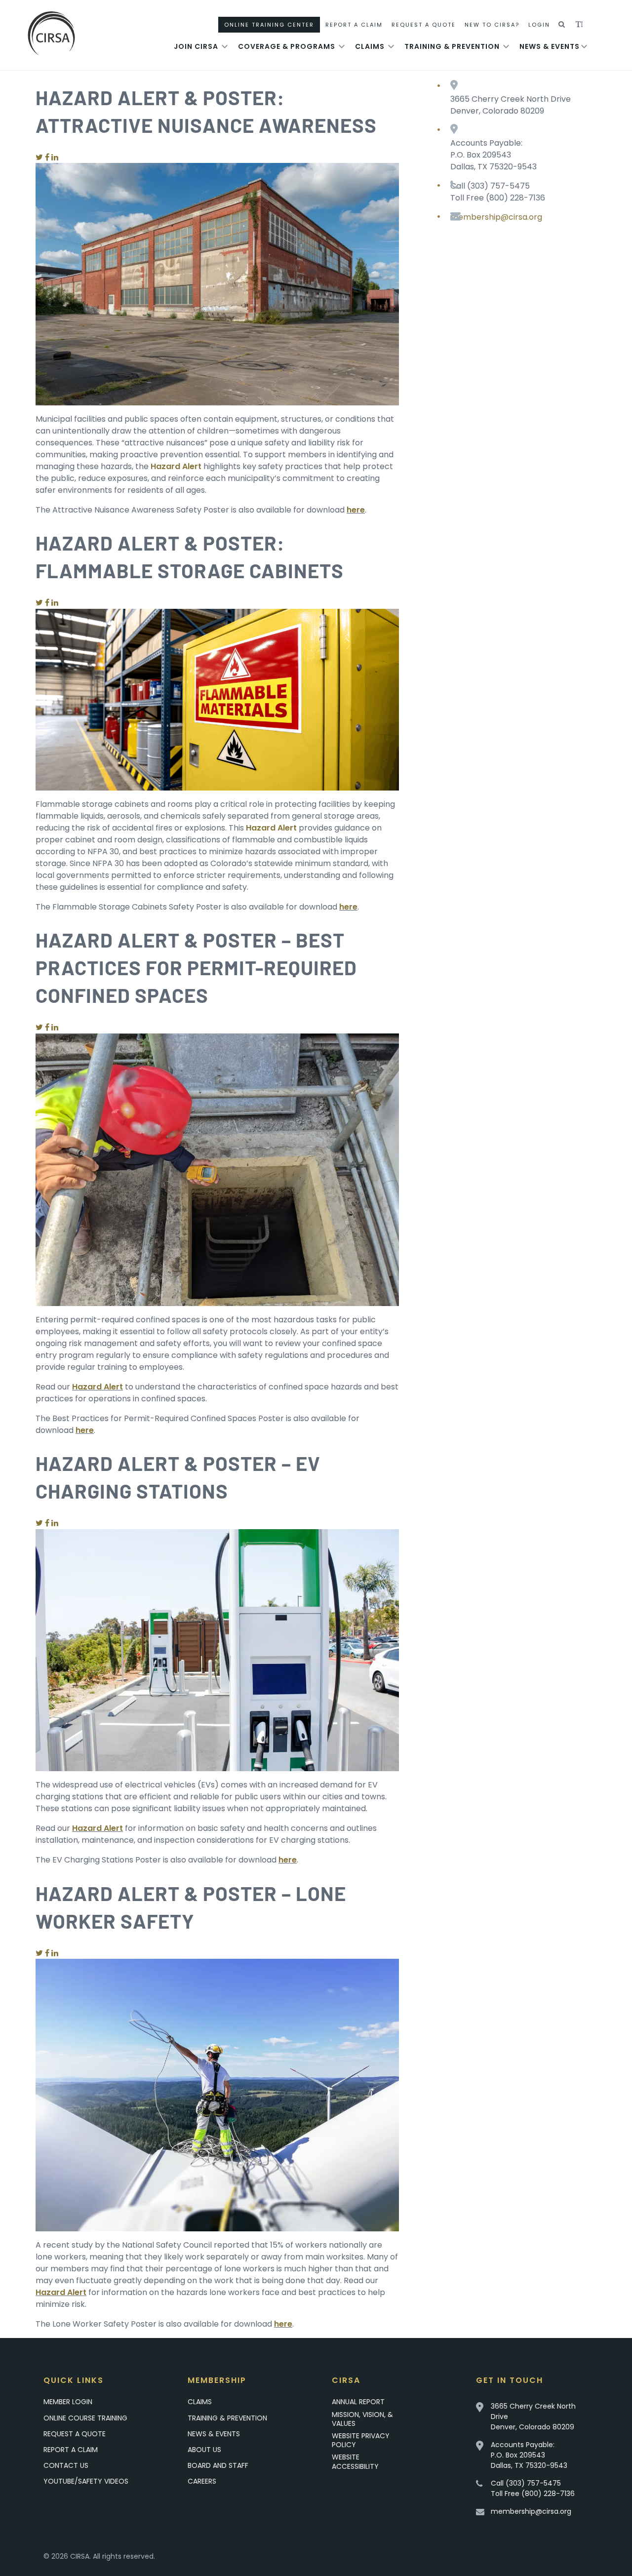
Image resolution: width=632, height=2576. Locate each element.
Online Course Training (85, 2418)
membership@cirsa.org (496, 217)
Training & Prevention (452, 46)
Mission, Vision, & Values (362, 2419)
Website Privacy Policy (361, 2440)
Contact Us (66, 2465)
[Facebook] (47, 157)
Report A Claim (354, 25)
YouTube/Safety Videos (86, 2481)
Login (539, 25)
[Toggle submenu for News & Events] (584, 46)
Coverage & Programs (287, 46)
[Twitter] (39, 157)
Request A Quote (424, 25)
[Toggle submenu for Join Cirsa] (225, 46)
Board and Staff (218, 2465)
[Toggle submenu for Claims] (391, 46)
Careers (202, 2481)
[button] (562, 25)
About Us (204, 2450)
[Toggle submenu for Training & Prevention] (506, 46)
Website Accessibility (355, 2461)
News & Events (550, 46)
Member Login (68, 2402)
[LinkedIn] (55, 157)
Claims (370, 46)
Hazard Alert (98, 1387)
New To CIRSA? (492, 25)
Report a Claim (71, 2450)
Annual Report (358, 2402)
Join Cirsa (196, 46)
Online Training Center (269, 25)
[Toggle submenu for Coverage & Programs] (342, 46)
